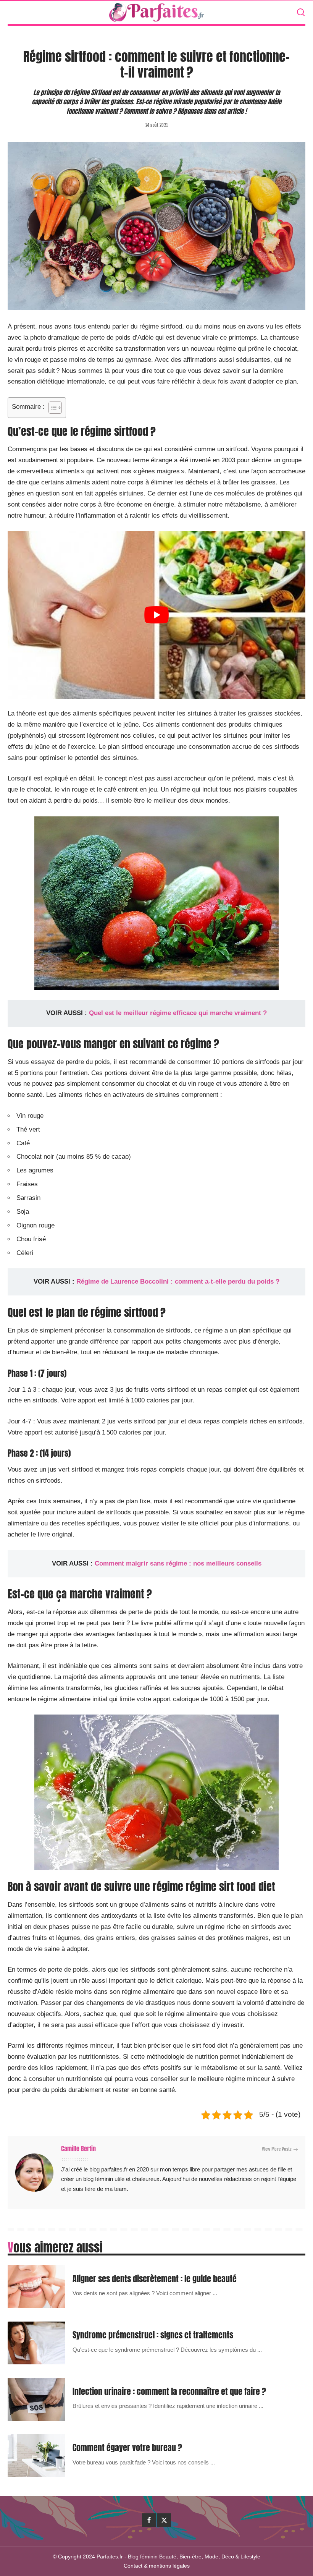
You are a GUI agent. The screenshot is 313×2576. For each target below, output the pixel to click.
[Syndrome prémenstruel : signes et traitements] (36, 2343)
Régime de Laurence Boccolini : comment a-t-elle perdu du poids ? (178, 1282)
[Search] (301, 13)
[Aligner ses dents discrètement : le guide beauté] (36, 2287)
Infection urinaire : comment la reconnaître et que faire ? (169, 2391)
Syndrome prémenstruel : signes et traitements (153, 2335)
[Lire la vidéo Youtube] (156, 615)
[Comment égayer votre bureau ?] (36, 2456)
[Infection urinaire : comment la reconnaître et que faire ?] (36, 2399)
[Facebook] (149, 2520)
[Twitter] (164, 2520)
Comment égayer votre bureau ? (127, 2447)
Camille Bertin (78, 2149)
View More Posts (277, 2149)
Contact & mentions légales (157, 2566)
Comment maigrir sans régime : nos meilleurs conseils (178, 1563)
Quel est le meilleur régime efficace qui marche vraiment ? (178, 1013)
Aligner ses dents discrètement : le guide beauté (155, 2279)
